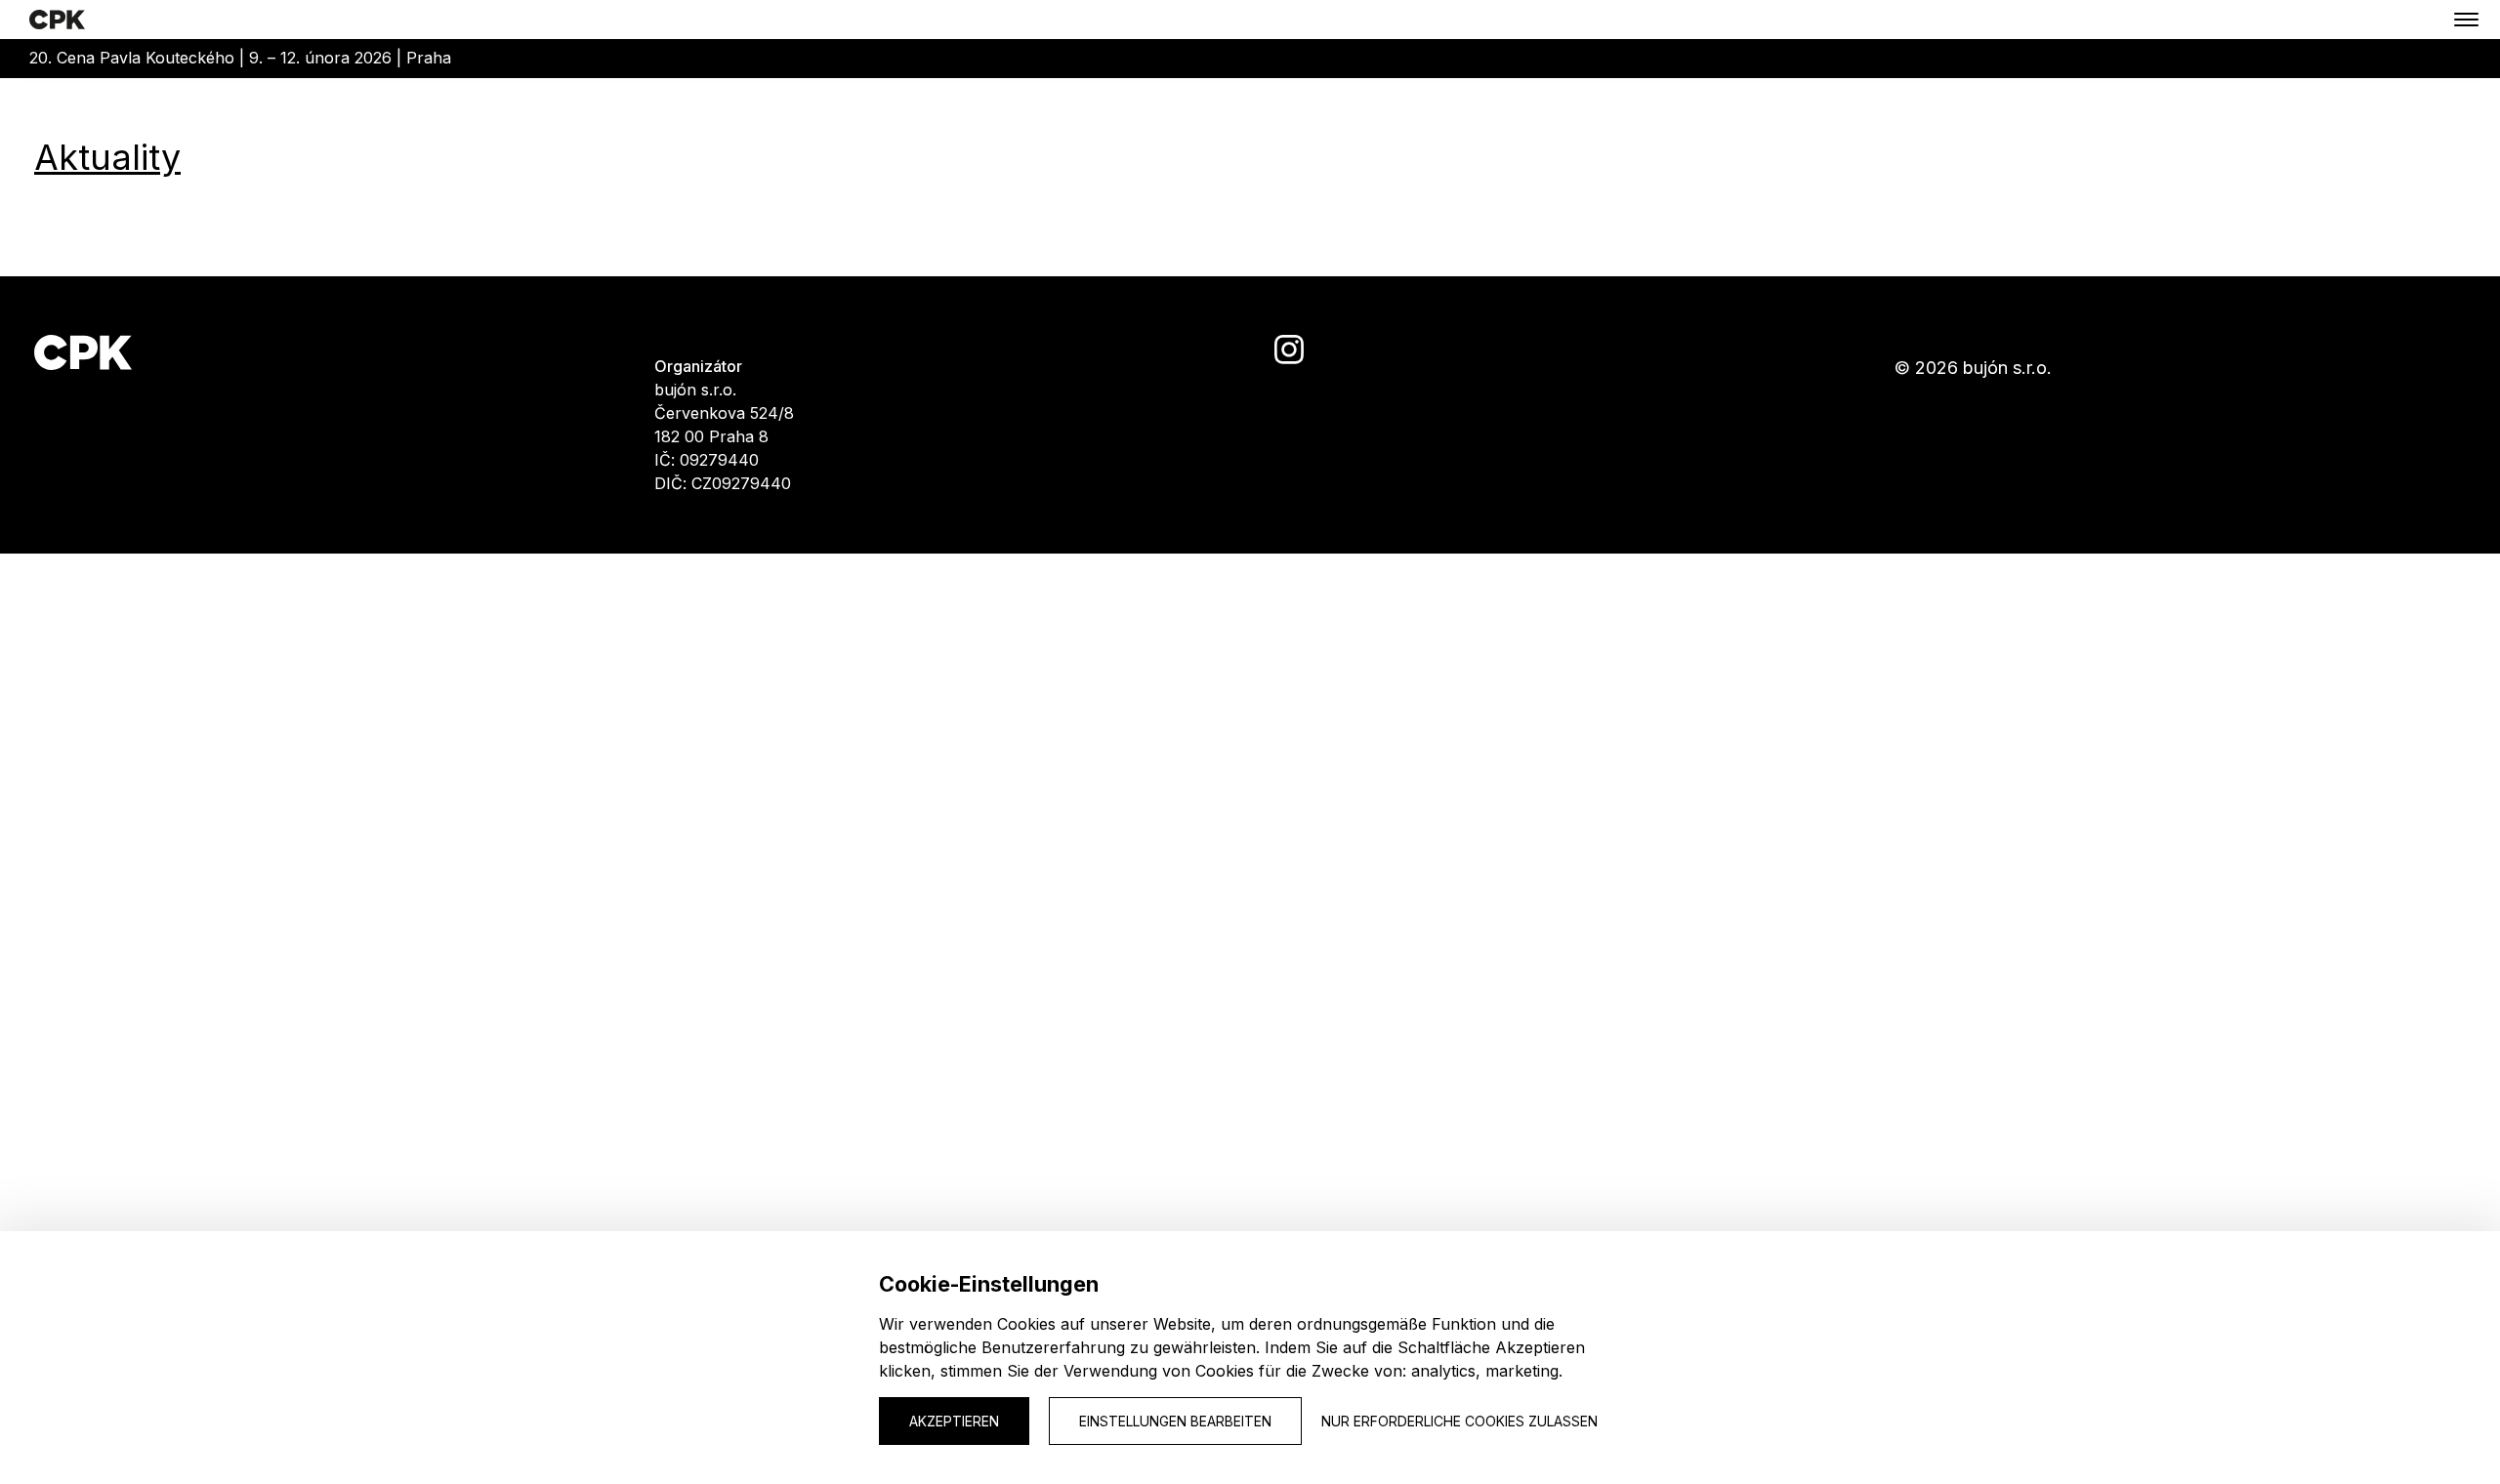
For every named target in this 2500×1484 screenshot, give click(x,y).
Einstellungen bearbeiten (1175, 1421)
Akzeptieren (954, 1421)
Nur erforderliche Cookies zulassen (1459, 1421)
